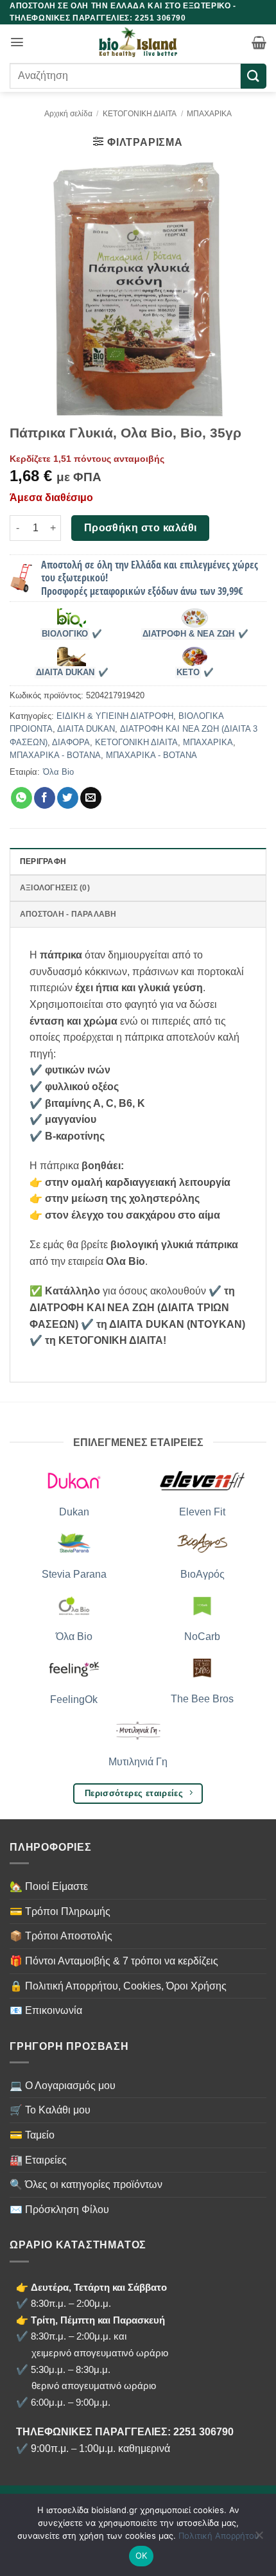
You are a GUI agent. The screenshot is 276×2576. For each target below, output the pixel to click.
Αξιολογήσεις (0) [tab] (55, 888)
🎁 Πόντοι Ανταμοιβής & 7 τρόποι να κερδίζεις (114, 1961)
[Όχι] (259, 2539)
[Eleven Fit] (202, 1480)
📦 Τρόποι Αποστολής (61, 1936)
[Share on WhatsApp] (22, 798)
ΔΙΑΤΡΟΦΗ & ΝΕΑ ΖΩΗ (188, 634)
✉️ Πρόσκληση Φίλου (59, 2210)
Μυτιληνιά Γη (138, 1762)
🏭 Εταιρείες (38, 2160)
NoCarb (202, 1636)
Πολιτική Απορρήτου (219, 2536)
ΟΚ (142, 2555)
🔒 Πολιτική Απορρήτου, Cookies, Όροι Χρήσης (118, 1986)
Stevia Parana (74, 1574)
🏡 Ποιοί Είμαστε (49, 1886)
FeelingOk (74, 1699)
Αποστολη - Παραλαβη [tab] (68, 914)
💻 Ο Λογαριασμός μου (63, 2086)
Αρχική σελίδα (68, 114)
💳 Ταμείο (32, 2135)
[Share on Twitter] (68, 798)
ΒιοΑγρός (203, 1574)
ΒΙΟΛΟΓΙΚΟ (65, 634)
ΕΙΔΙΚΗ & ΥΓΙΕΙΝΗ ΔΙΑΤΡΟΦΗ (115, 716)
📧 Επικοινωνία (46, 2010)
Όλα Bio (58, 772)
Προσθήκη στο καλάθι (141, 528)
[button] (17, 42)
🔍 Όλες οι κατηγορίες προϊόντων (86, 2184)
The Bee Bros (202, 1699)
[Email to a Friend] (91, 798)
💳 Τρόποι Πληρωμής (60, 1911)
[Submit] (254, 76)
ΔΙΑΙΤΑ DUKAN (65, 673)
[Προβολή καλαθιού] (259, 42)
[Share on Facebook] (45, 798)
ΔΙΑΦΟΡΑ (71, 742)
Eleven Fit (202, 1512)
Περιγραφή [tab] (43, 861)
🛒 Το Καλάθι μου (50, 2110)
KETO (188, 673)
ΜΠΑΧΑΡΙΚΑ (209, 114)
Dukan (74, 1512)
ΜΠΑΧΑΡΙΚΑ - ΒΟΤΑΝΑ (55, 755)
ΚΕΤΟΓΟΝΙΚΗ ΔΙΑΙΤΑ (140, 114)
